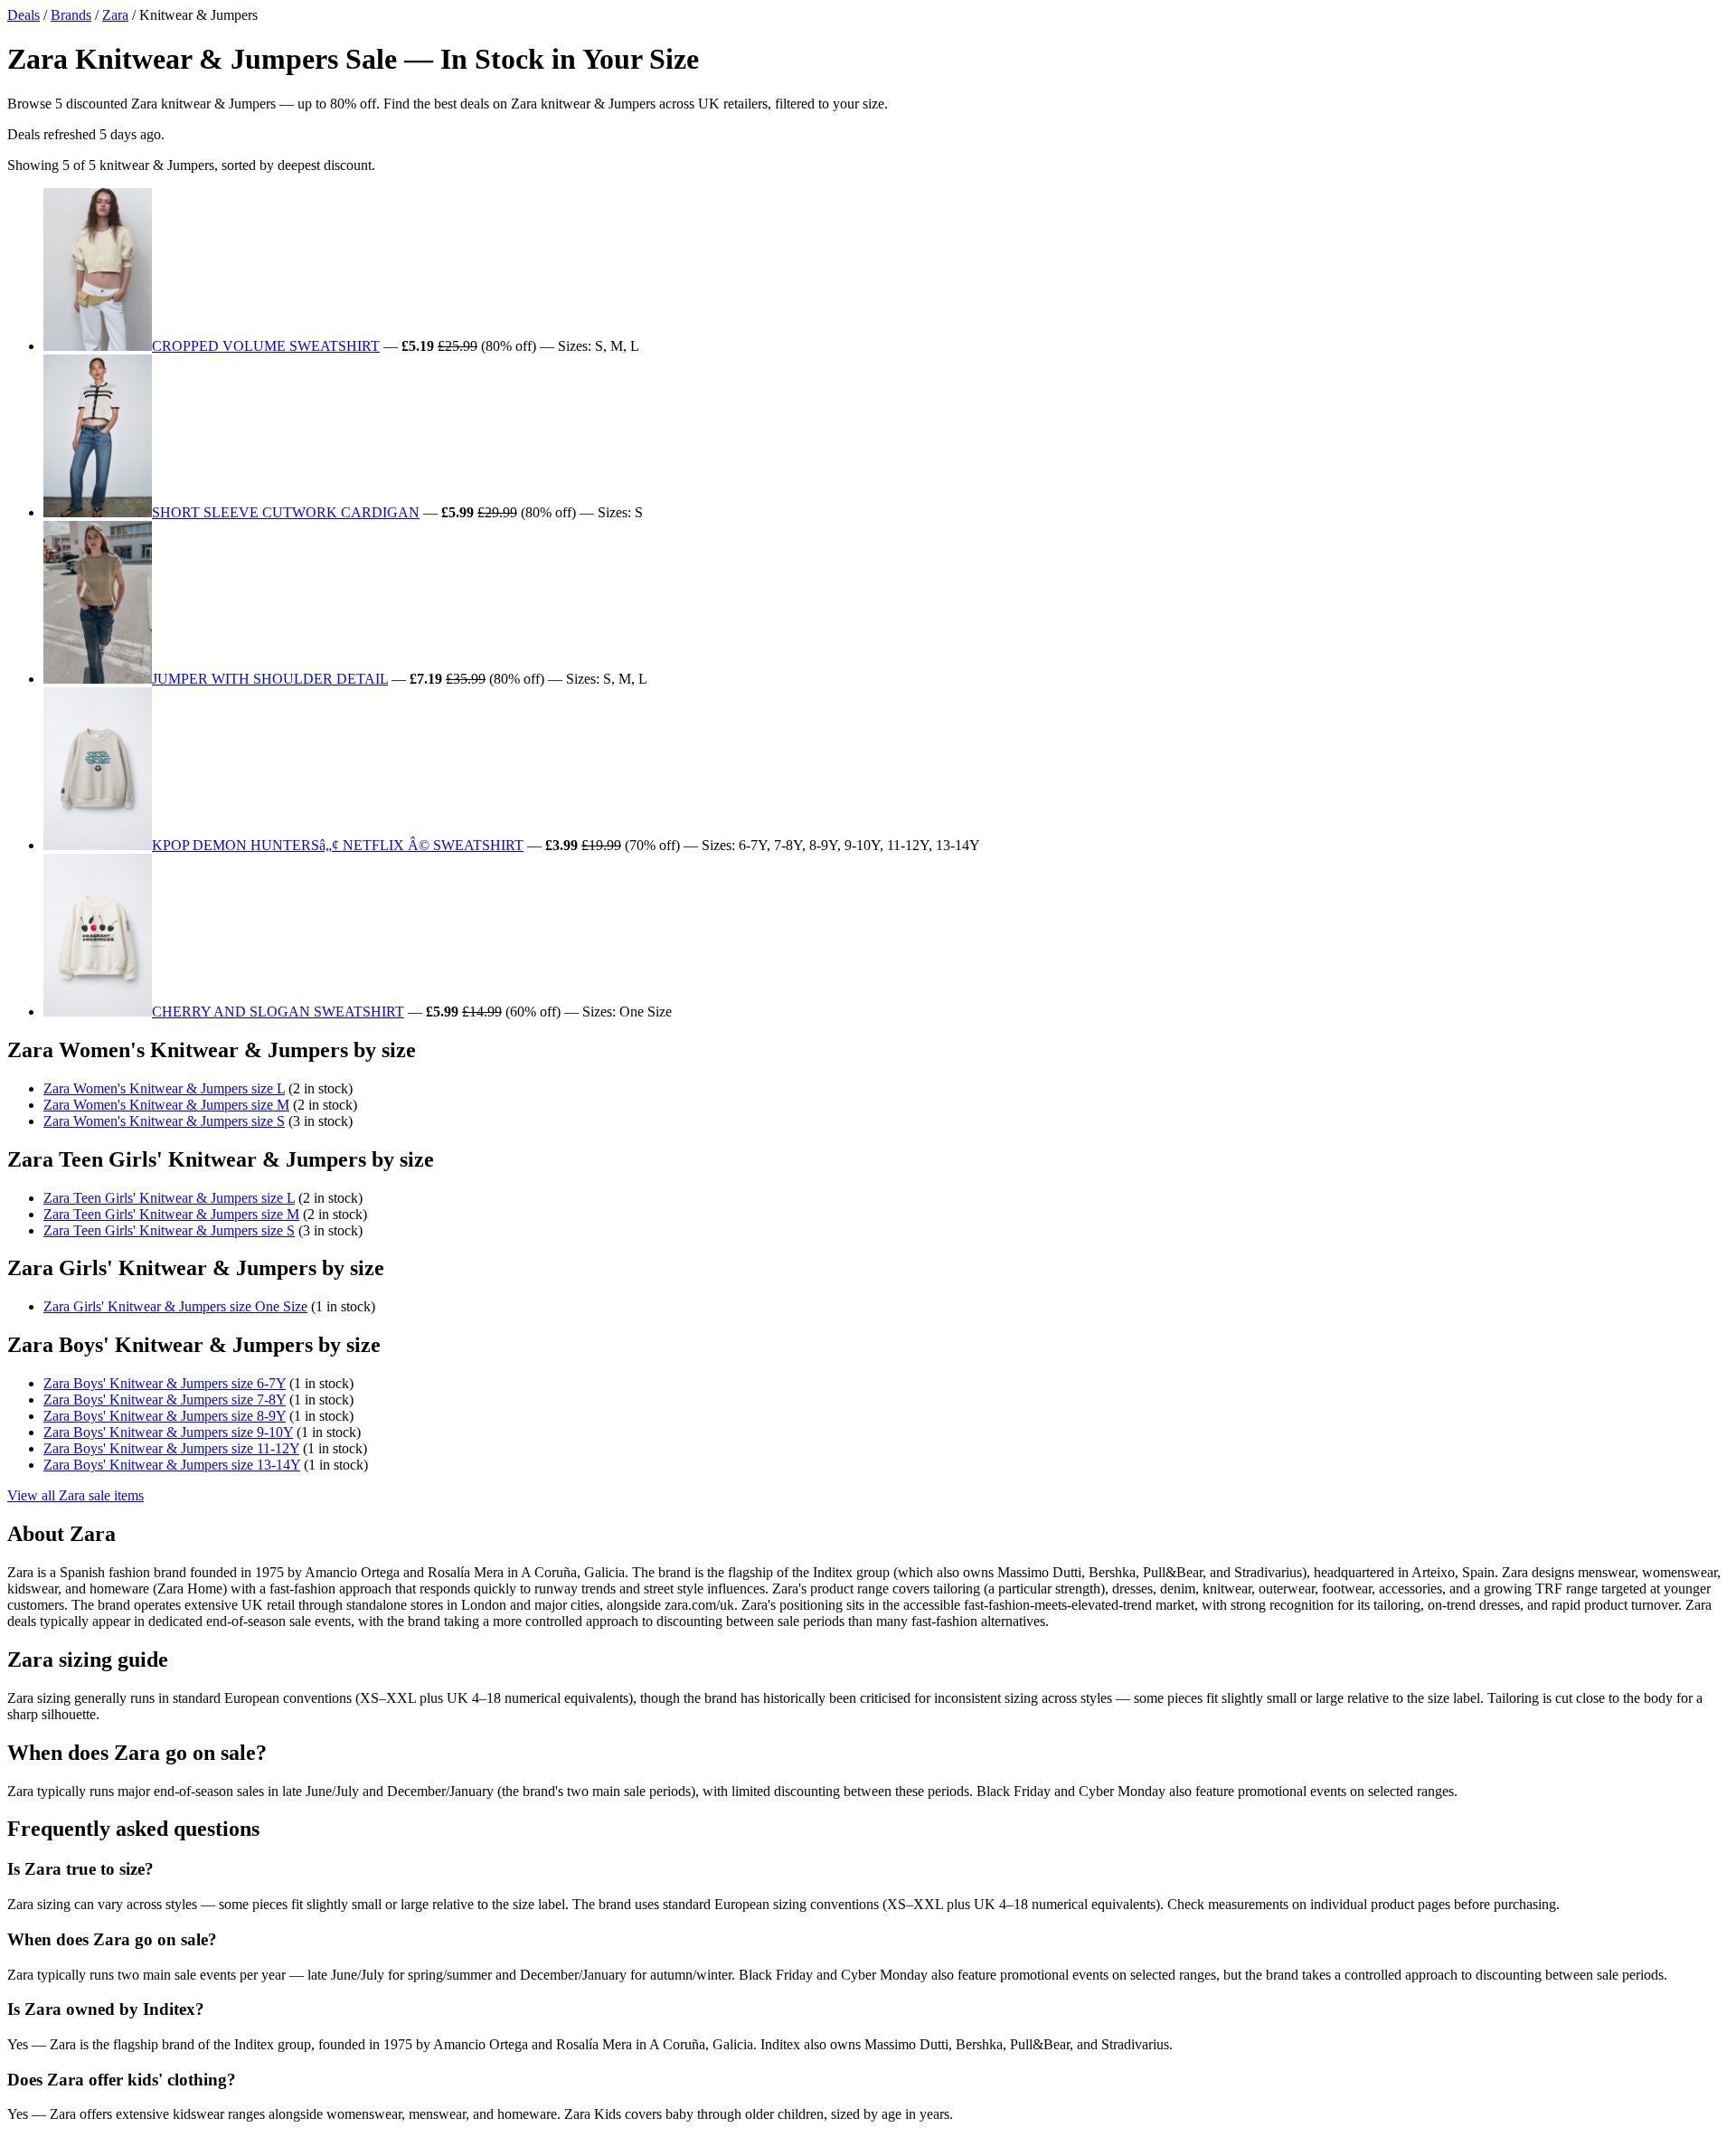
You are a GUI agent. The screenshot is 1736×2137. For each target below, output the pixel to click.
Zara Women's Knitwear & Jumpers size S (164, 1121)
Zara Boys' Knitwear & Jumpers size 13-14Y (172, 1465)
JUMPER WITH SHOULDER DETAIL (270, 679)
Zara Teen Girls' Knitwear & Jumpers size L (169, 1198)
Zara (115, 15)
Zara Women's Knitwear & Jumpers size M (166, 1105)
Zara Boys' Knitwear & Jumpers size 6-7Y (165, 1383)
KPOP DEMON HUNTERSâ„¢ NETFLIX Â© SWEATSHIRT (338, 845)
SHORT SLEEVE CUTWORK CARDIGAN (286, 512)
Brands (71, 15)
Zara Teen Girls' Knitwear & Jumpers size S (169, 1230)
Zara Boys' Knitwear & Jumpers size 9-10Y (168, 1432)
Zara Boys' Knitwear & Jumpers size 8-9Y (165, 1416)
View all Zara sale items (75, 1495)
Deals (24, 15)
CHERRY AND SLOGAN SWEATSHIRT (278, 1012)
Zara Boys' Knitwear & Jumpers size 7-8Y (165, 1399)
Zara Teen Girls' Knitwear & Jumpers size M (171, 1214)
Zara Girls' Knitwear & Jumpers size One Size (175, 1306)
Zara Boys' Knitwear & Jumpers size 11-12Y (171, 1448)
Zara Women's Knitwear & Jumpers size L (164, 1088)
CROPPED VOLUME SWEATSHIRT (266, 346)
